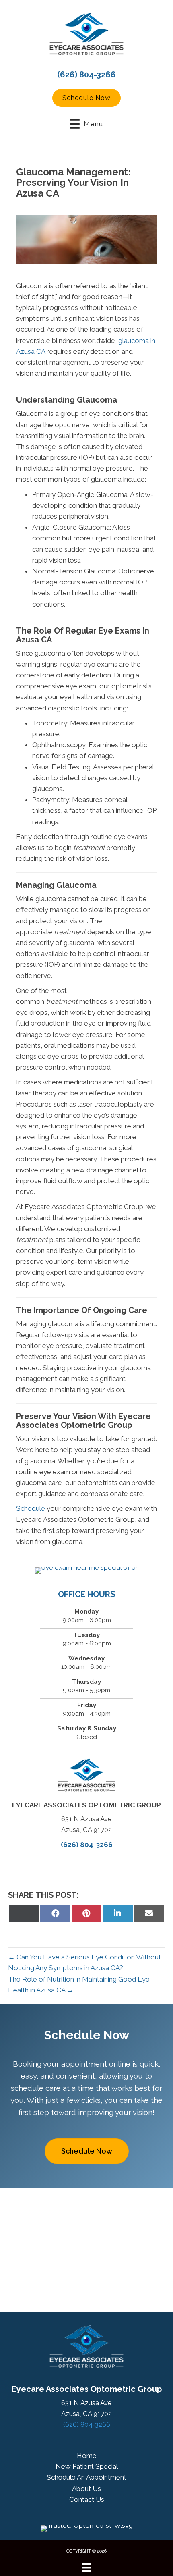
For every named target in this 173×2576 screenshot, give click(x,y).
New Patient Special (87, 2466)
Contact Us (87, 2499)
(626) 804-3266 (86, 75)
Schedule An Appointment (86, 2477)
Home (87, 2456)
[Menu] (86, 2568)
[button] (86, 98)
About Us (86, 2489)
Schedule (31, 1508)
